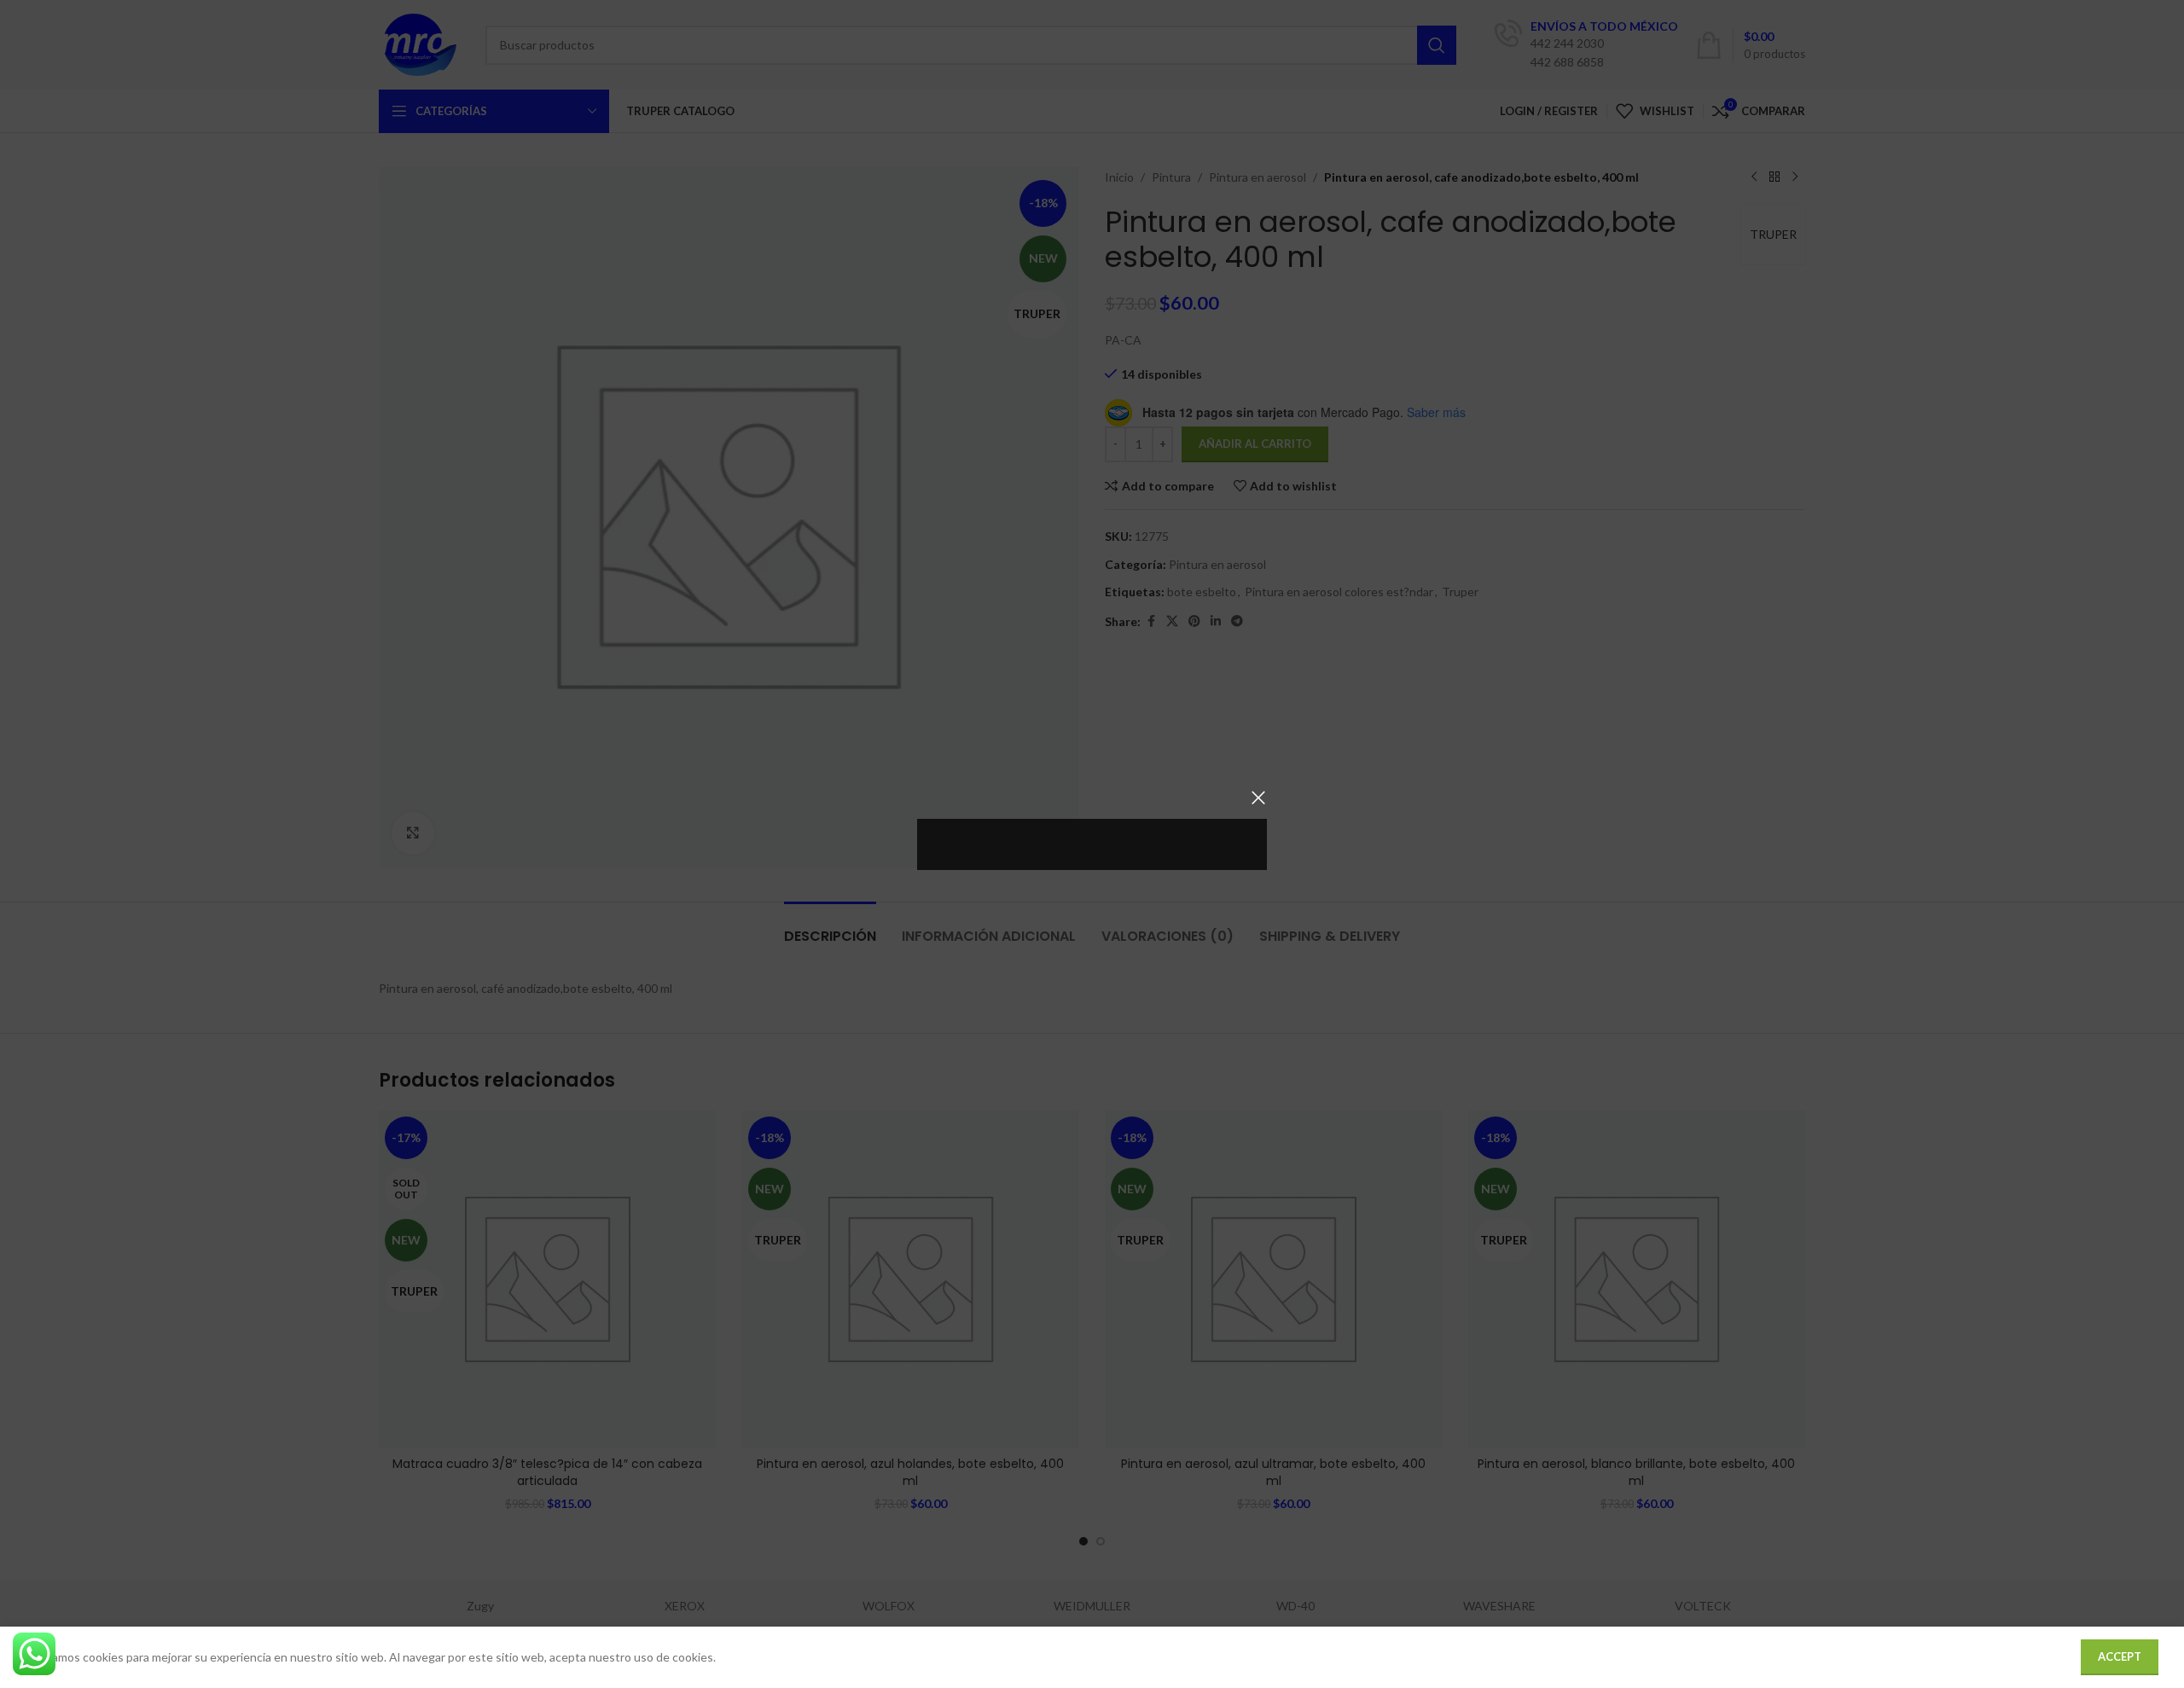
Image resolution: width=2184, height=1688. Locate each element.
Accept (2120, 1656)
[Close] (1258, 798)
